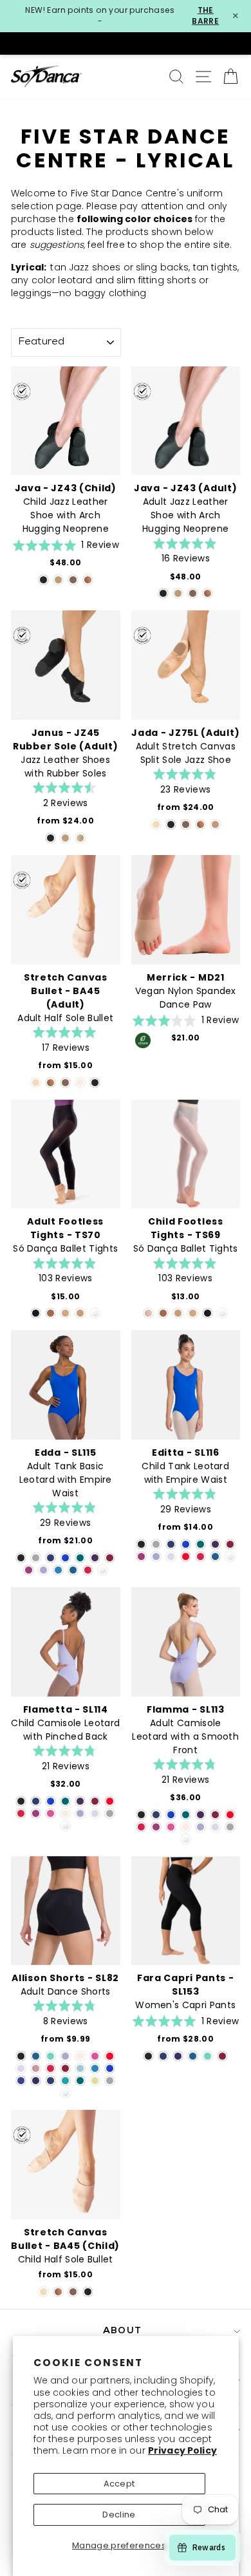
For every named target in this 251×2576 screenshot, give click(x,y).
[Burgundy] (110, 1558)
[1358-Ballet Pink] (148, 1313)
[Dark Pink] (51, 1813)
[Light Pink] (80, 1083)
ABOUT (122, 2331)
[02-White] (95, 1313)
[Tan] (80, 838)
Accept (119, 2484)
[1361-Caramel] (65, 1313)
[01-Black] (36, 1313)
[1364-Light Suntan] (80, 1313)
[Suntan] (88, 580)
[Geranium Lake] (88, 1570)
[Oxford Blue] (21, 2081)
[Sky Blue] (58, 1570)
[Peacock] (73, 1570)
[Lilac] (43, 1570)
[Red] (186, 1556)
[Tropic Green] (80, 1558)
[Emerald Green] (65, 2081)
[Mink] (36, 2068)
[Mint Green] (51, 2056)
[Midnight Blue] (36, 2081)
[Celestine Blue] (65, 1558)
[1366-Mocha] (51, 1313)
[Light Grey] (36, 1558)
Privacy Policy (182, 2450)
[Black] (43, 580)
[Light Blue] (80, 2068)
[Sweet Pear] (95, 2081)
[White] (103, 1570)
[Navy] (51, 1558)
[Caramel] (58, 580)
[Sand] (156, 824)
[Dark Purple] (95, 1558)
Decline (119, 2515)
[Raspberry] (29, 1570)
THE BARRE (205, 16)
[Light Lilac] (171, 1556)
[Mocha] (73, 580)
